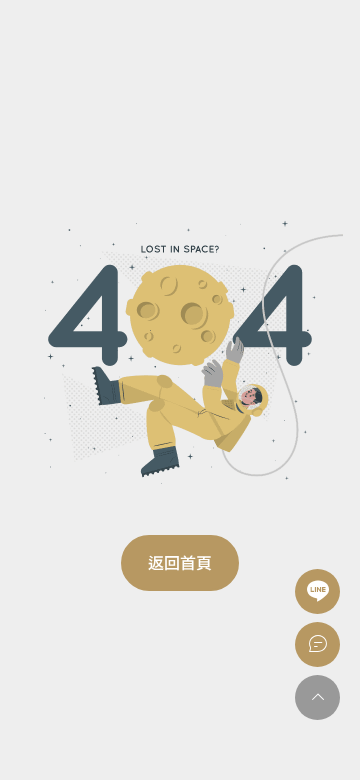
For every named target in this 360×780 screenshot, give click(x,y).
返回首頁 (180, 563)
